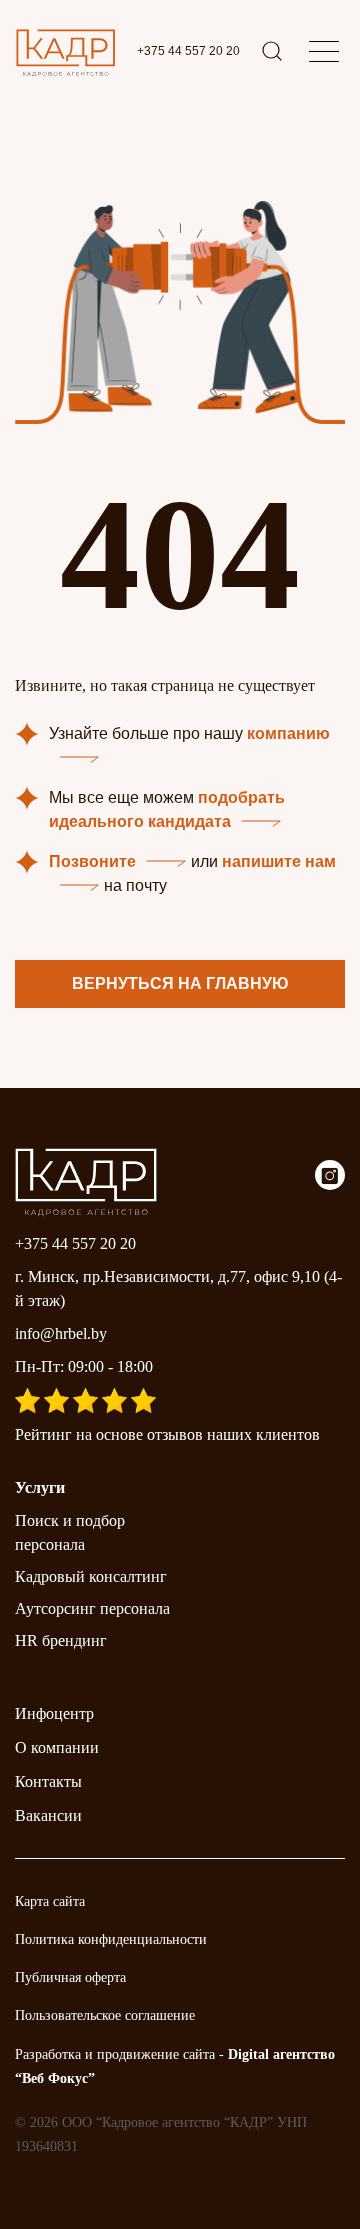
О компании (57, 1747)
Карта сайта (50, 1901)
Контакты (48, 1781)
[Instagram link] (330, 1184)
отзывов (175, 1434)
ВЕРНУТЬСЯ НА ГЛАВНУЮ (180, 983)
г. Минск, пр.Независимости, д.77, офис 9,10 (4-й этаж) (178, 1288)
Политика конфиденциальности (111, 1939)
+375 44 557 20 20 (188, 51)
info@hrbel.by (61, 1333)
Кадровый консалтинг (91, 1576)
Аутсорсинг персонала (92, 1608)
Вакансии (48, 1815)
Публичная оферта (70, 1977)
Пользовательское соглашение (105, 2015)
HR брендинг (61, 1640)
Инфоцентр (54, 1713)
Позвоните (92, 861)
